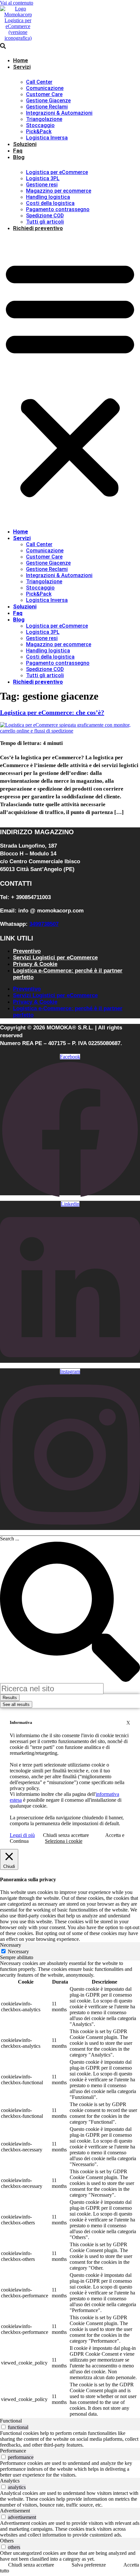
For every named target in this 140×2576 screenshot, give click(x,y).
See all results (16, 1704)
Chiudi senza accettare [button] (66, 1835)
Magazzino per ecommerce (59, 191)
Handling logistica (48, 197)
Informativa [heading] (21, 1722)
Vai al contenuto (17, 3)
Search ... (10, 1539)
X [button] (128, 1723)
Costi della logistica (50, 203)
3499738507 (44, 924)
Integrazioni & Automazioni (59, 113)
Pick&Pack (39, 131)
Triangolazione (44, 119)
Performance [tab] (13, 2451)
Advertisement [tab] (15, 2511)
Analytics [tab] (10, 2481)
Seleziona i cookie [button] (64, 1841)
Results (10, 1698)
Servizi (22, 67)
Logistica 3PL (43, 178)
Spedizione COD (45, 216)
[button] (70, 378)
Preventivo (27, 951)
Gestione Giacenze (48, 101)
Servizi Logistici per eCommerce (55, 958)
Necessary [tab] (11, 1945)
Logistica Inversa (47, 138)
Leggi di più (22, 1835)
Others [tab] (7, 2541)
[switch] (3, 2427)
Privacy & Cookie (35, 964)
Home (21, 60)
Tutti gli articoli (45, 222)
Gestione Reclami (47, 107)
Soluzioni (25, 144)
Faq (18, 151)
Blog (19, 157)
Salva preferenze (89, 2565)
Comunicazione (45, 88)
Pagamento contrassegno (58, 209)
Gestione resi (42, 185)
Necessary (18, 1951)
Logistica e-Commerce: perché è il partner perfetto (68, 974)
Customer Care (44, 94)
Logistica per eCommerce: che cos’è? (52, 712)
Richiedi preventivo (38, 228)
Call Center (39, 82)
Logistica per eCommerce (57, 172)
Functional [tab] (11, 2421)
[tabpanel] (70, 2189)
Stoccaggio (40, 125)
